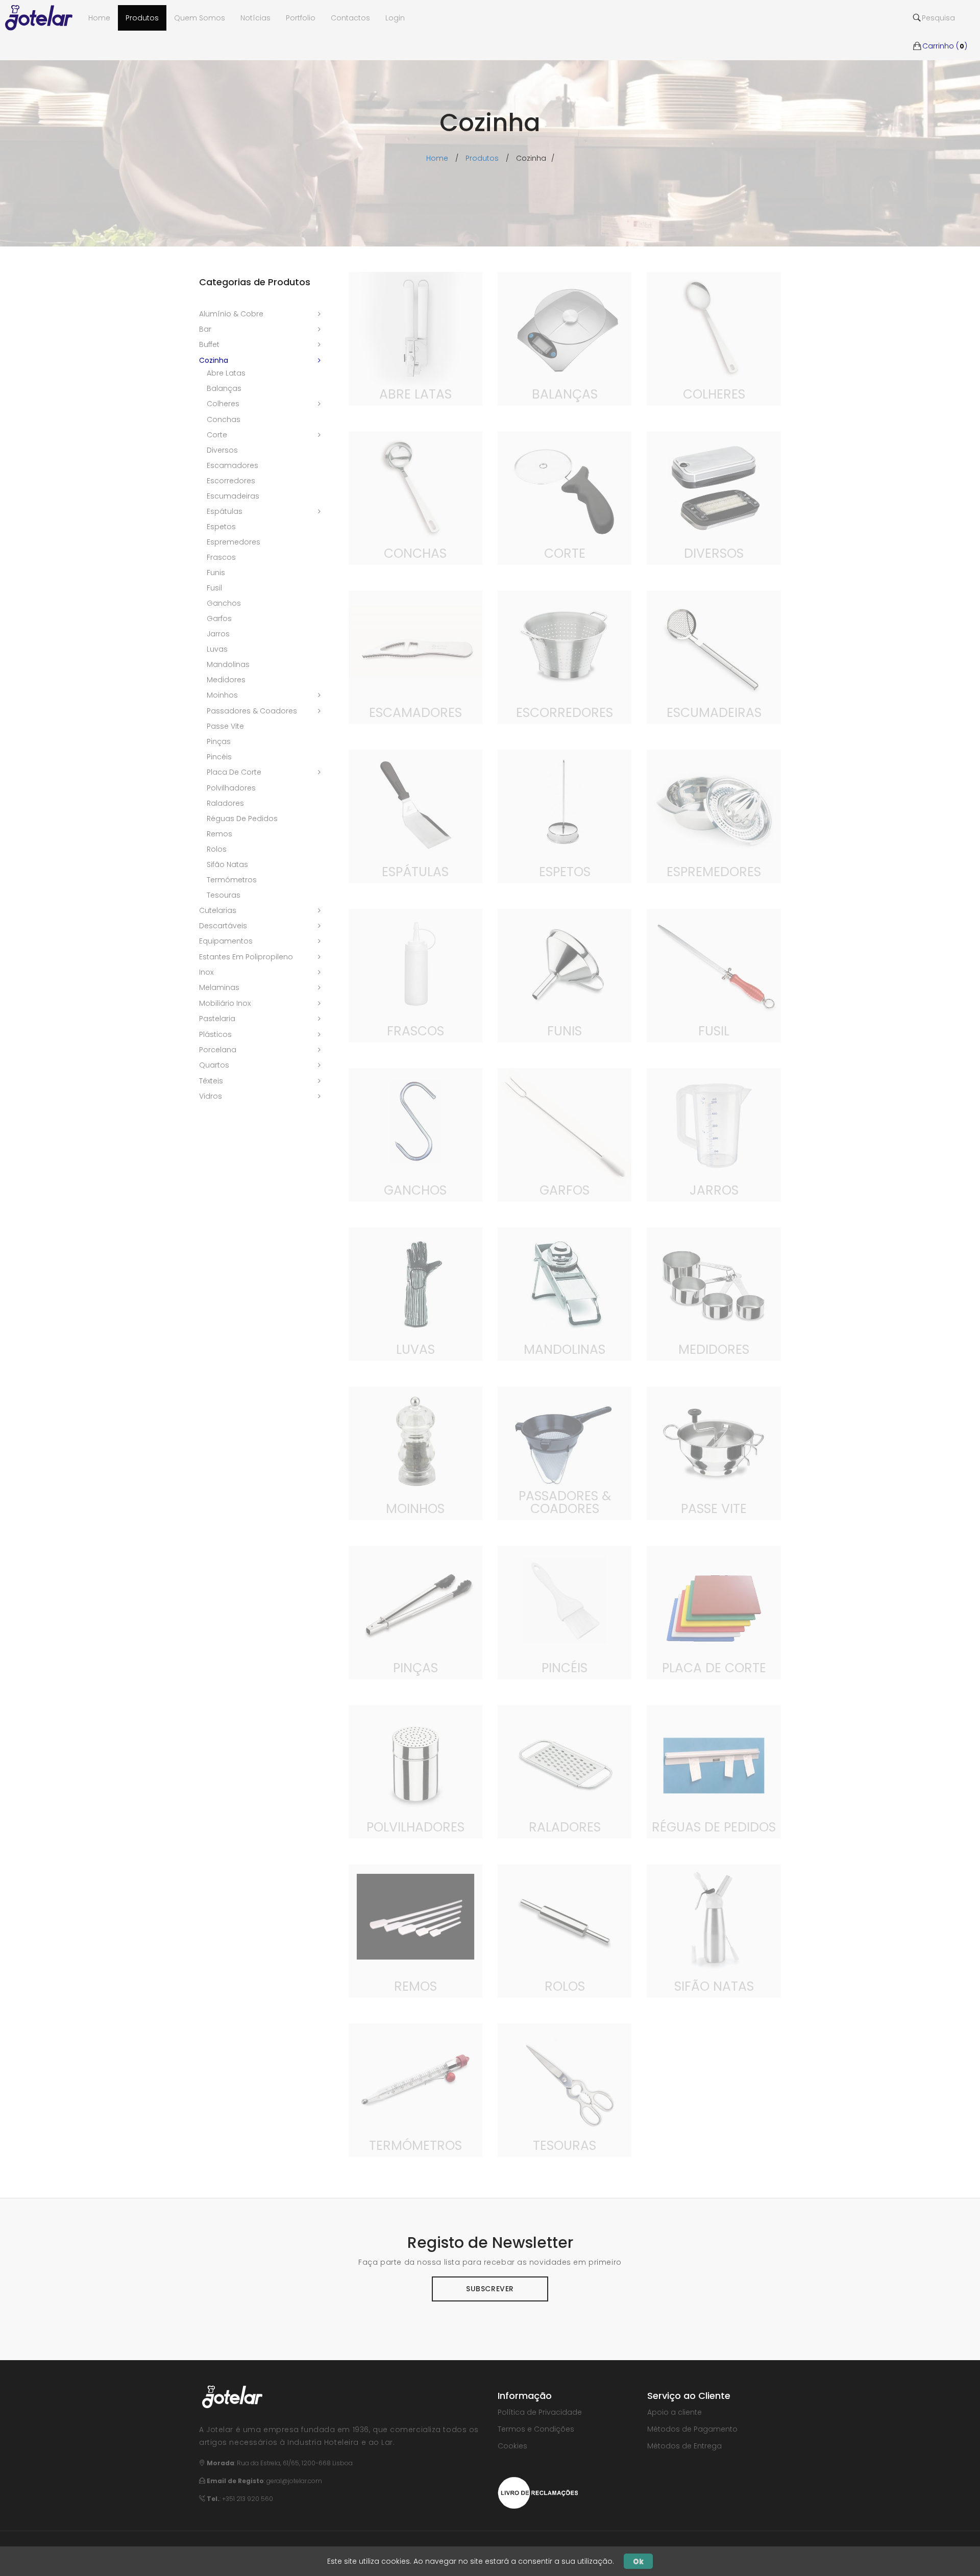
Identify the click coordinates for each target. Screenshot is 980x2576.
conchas (224, 419)
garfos (219, 618)
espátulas (225, 511)
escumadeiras (233, 496)
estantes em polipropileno (246, 957)
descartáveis (223, 926)
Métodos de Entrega (684, 2446)
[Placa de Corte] (714, 1612)
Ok (638, 2561)
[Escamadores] (415, 657)
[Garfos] (565, 1134)
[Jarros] (714, 1134)
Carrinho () (945, 31)
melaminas (219, 987)
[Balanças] (565, 338)
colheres (223, 404)
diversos (222, 450)
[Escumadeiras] (714, 657)
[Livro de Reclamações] (538, 2492)
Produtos (142, 18)
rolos (217, 849)
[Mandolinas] (565, 1294)
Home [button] (99, 18)
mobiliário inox (225, 1003)
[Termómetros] (415, 2090)
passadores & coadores (252, 711)
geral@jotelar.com (294, 2481)
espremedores (234, 542)
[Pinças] (415, 1612)
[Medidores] (714, 1294)
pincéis (219, 757)
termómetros (232, 880)
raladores (225, 803)
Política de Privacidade (540, 2412)
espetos (221, 527)
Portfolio (301, 18)
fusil (214, 588)
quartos (214, 1065)
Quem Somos (200, 18)
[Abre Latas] (415, 338)
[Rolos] (565, 1930)
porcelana (218, 1050)
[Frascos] (415, 975)
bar (205, 329)
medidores (226, 680)
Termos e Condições (536, 2429)
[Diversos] (714, 498)
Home (437, 158)
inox (206, 972)
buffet (209, 344)
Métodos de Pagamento (692, 2429)
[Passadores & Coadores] (565, 1453)
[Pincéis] (565, 1612)
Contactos (350, 18)
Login (395, 18)
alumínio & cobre (231, 314)
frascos (221, 557)
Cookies (512, 2446)
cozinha (214, 360)
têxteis (211, 1081)
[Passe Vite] (714, 1453)
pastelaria (217, 1019)
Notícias (255, 18)
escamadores (232, 465)
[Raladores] (565, 1771)
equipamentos (226, 941)
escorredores (231, 481)
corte (217, 435)
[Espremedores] (714, 816)
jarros (218, 634)
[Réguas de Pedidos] (714, 1771)
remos (219, 834)
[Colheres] (714, 338)
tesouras (224, 895)
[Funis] (565, 975)
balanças (224, 388)
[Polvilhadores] (415, 1771)
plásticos (215, 1034)
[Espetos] (565, 816)
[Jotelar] (43, 18)
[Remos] (415, 1930)
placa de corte (234, 772)
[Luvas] (415, 1294)
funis (216, 573)
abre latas (226, 373)
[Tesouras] (565, 2090)
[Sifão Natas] (714, 1930)
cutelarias (218, 910)
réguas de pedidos (242, 819)
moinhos (222, 695)
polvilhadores (231, 788)
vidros (211, 1096)
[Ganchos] (415, 1134)
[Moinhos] (415, 1453)
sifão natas (227, 864)
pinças (219, 741)
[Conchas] (415, 498)
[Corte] (565, 498)
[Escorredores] (565, 657)
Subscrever (490, 2289)
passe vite (225, 726)
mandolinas (228, 664)
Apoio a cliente (675, 2412)
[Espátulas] (415, 816)
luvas (217, 649)
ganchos (224, 603)
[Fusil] (714, 975)
